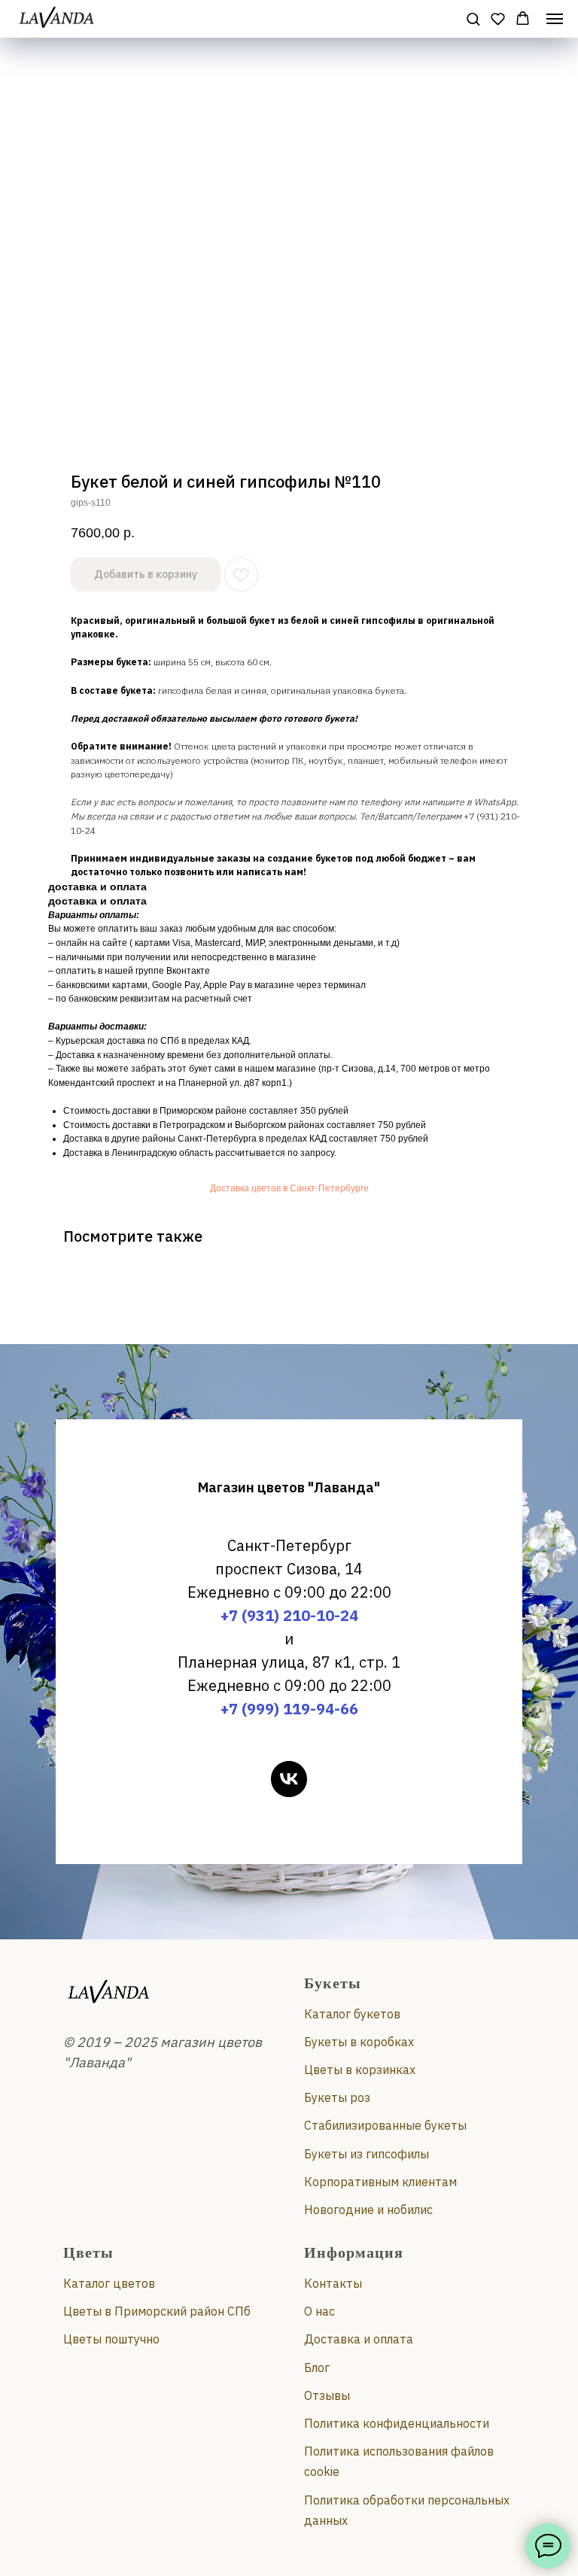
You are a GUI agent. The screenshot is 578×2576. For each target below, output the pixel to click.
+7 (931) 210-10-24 (289, 1615)
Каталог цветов (109, 2283)
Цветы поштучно (111, 2339)
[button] (473, 18)
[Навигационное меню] (555, 19)
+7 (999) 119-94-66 (289, 1709)
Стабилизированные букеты (385, 2125)
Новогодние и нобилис (368, 2210)
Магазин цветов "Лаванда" (289, 1487)
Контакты (333, 2283)
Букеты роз (337, 2097)
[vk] (289, 1779)
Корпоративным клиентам (380, 2182)
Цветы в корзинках (360, 2070)
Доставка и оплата (359, 2339)
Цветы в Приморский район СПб (157, 2311)
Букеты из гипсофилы (367, 2154)
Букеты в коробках (359, 2042)
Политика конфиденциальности (397, 2423)
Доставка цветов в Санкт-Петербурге (289, 1188)
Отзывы (327, 2395)
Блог (317, 2368)
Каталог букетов (352, 2014)
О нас (319, 2311)
